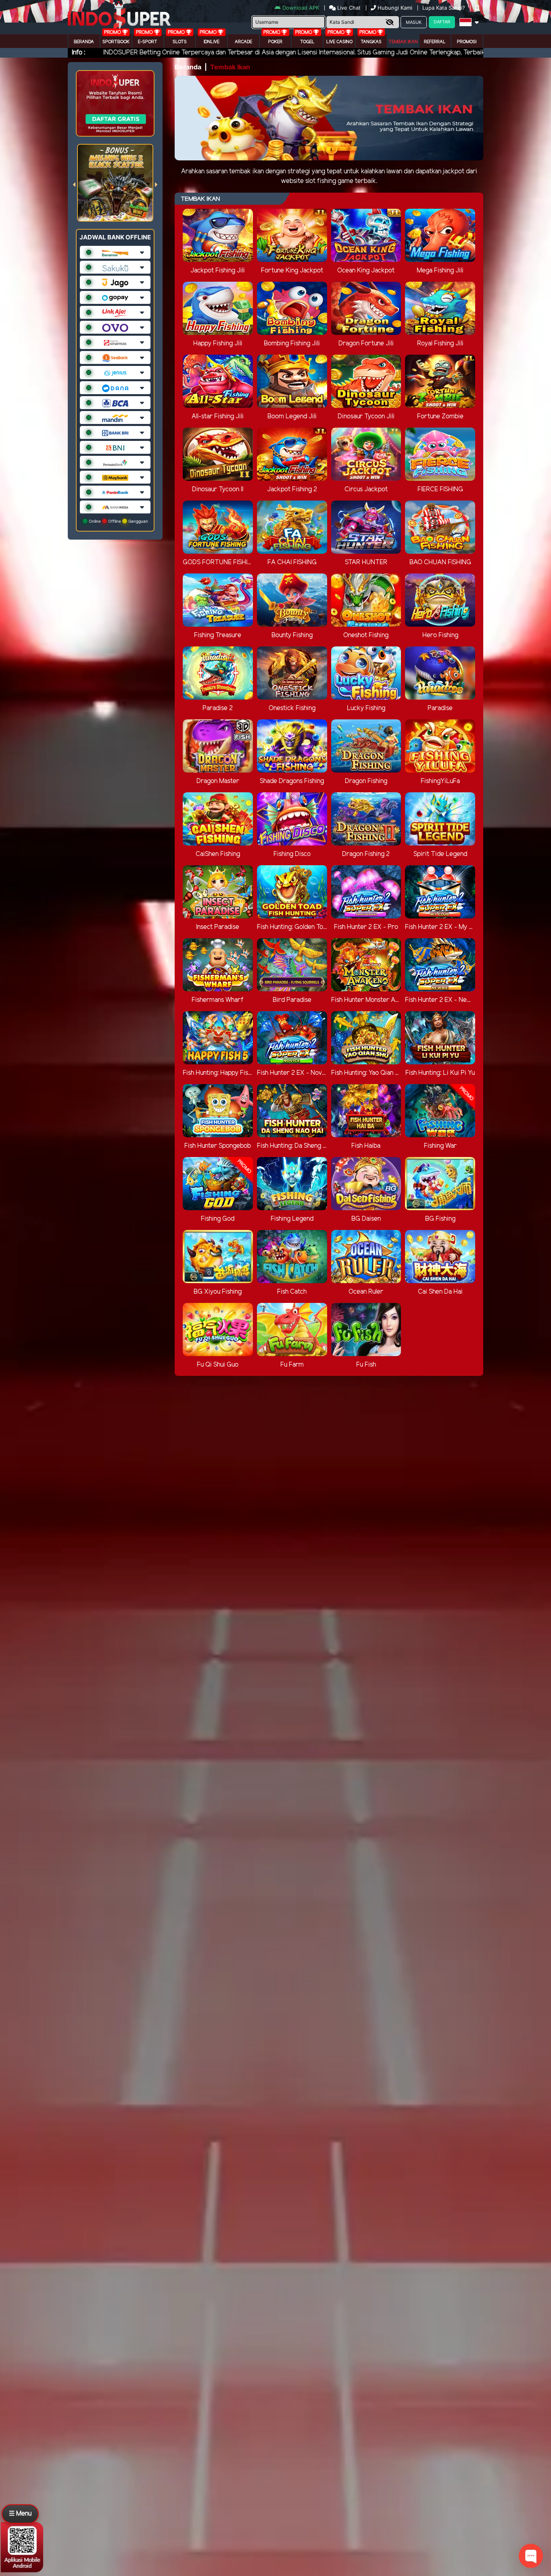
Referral (435, 42)
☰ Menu (20, 2514)
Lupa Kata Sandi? (445, 8)
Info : (78, 53)
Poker (275, 42)
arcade (243, 42)
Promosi (467, 42)
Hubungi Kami (395, 8)
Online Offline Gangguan (118, 521)
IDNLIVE (212, 42)
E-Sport (148, 42)
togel (307, 42)
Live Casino (339, 42)
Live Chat (348, 8)
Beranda (84, 42)
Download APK (301, 8)
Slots (180, 42)
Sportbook (116, 42)
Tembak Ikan (403, 42)
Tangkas (371, 42)
